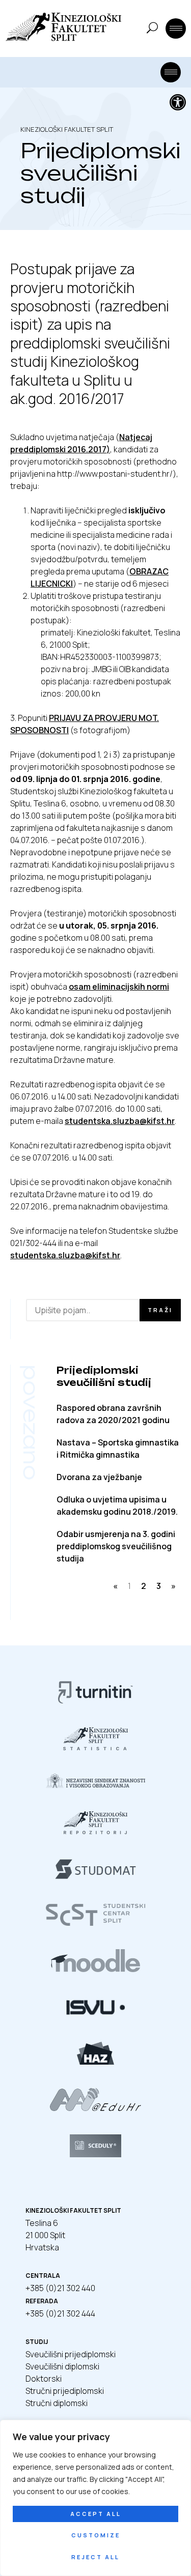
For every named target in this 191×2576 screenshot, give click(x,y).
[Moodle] (96, 1969)
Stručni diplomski (57, 2403)
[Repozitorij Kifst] (96, 1831)
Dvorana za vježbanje (99, 1477)
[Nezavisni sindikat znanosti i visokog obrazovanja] (95, 1785)
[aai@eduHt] (95, 2108)
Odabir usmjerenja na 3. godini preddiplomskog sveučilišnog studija (116, 1546)
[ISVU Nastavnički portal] (95, 2015)
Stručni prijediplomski (65, 2391)
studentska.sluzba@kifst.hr (120, 1121)
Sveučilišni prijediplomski (71, 2354)
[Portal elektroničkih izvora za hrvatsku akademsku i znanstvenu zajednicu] (96, 2062)
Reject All (95, 2557)
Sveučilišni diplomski (62, 2366)
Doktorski (44, 2379)
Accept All (96, 2514)
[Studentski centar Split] (95, 1923)
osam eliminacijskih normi (119, 987)
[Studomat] (95, 1877)
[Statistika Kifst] (95, 1747)
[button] (178, 102)
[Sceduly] (96, 2154)
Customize (96, 2535)
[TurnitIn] (96, 1701)
